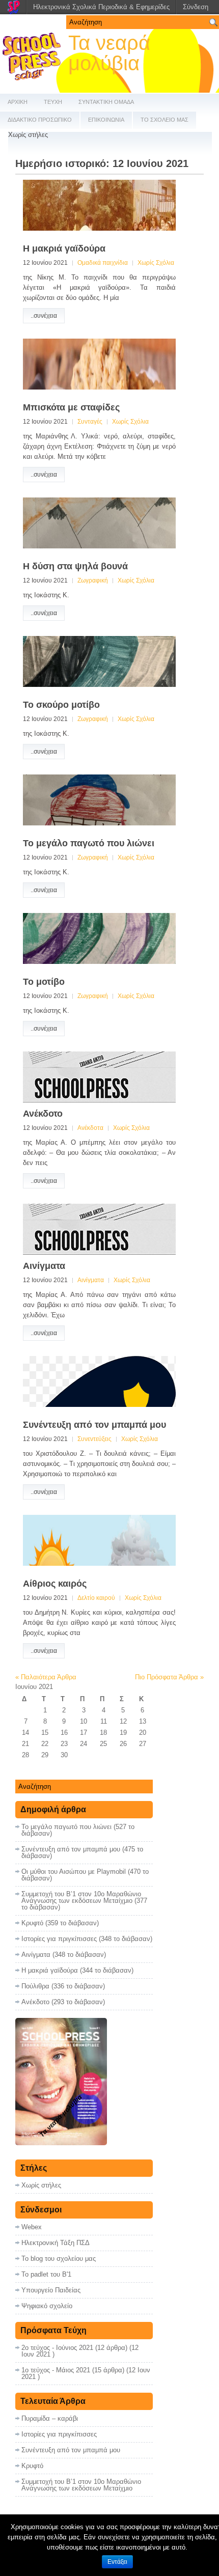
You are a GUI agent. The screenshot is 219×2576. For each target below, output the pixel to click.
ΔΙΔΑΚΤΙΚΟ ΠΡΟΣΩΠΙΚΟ (40, 120)
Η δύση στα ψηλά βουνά (75, 566)
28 (25, 1755)
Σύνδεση (196, 7)
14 (25, 1733)
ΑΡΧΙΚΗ (18, 102)
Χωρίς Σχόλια (156, 263)
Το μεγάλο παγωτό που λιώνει (89, 843)
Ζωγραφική (93, 580)
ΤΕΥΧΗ (53, 102)
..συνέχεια (44, 316)
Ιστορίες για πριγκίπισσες (59, 2434)
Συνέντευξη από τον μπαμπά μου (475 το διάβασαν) (82, 1852)
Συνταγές (90, 422)
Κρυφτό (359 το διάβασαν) (60, 1923)
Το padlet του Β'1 (46, 2274)
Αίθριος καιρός (55, 1584)
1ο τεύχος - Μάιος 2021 (56, 2370)
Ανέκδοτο (43, 1114)
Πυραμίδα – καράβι (50, 2418)
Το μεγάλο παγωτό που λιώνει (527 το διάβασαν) (78, 1830)
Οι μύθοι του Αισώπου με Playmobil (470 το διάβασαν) (85, 1875)
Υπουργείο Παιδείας (51, 2290)
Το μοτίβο (44, 982)
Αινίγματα (44, 1266)
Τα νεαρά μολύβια (109, 53)
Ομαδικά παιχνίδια (103, 263)
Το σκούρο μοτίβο (61, 705)
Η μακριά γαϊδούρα (64, 248)
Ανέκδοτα (90, 1128)
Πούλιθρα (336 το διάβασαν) (63, 1986)
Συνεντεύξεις (94, 1439)
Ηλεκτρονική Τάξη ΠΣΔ (56, 2243)
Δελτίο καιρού (96, 1598)
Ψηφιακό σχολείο (47, 2306)
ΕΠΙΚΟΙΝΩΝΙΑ (106, 120)
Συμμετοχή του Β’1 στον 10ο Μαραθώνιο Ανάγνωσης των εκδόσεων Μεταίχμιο (81, 2485)
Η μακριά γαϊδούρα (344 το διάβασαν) (77, 1970)
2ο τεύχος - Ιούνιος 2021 (57, 2348)
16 (64, 1733)
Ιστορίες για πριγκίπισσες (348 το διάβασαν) (87, 1939)
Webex (32, 2227)
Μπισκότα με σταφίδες (71, 407)
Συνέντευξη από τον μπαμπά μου (94, 1425)
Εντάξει (117, 2562)
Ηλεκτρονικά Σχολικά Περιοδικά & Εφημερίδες (101, 7)
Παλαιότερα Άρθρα (46, 1677)
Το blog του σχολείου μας (59, 2259)
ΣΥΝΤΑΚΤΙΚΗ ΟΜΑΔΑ (106, 102)
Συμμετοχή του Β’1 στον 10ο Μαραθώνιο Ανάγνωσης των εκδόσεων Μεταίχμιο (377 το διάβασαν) (84, 1901)
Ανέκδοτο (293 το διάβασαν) (63, 2002)
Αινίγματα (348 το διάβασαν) (64, 1955)
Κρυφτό (32, 2466)
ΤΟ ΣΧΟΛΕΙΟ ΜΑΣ (165, 120)
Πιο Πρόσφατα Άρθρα (169, 1677)
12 (123, 1721)
